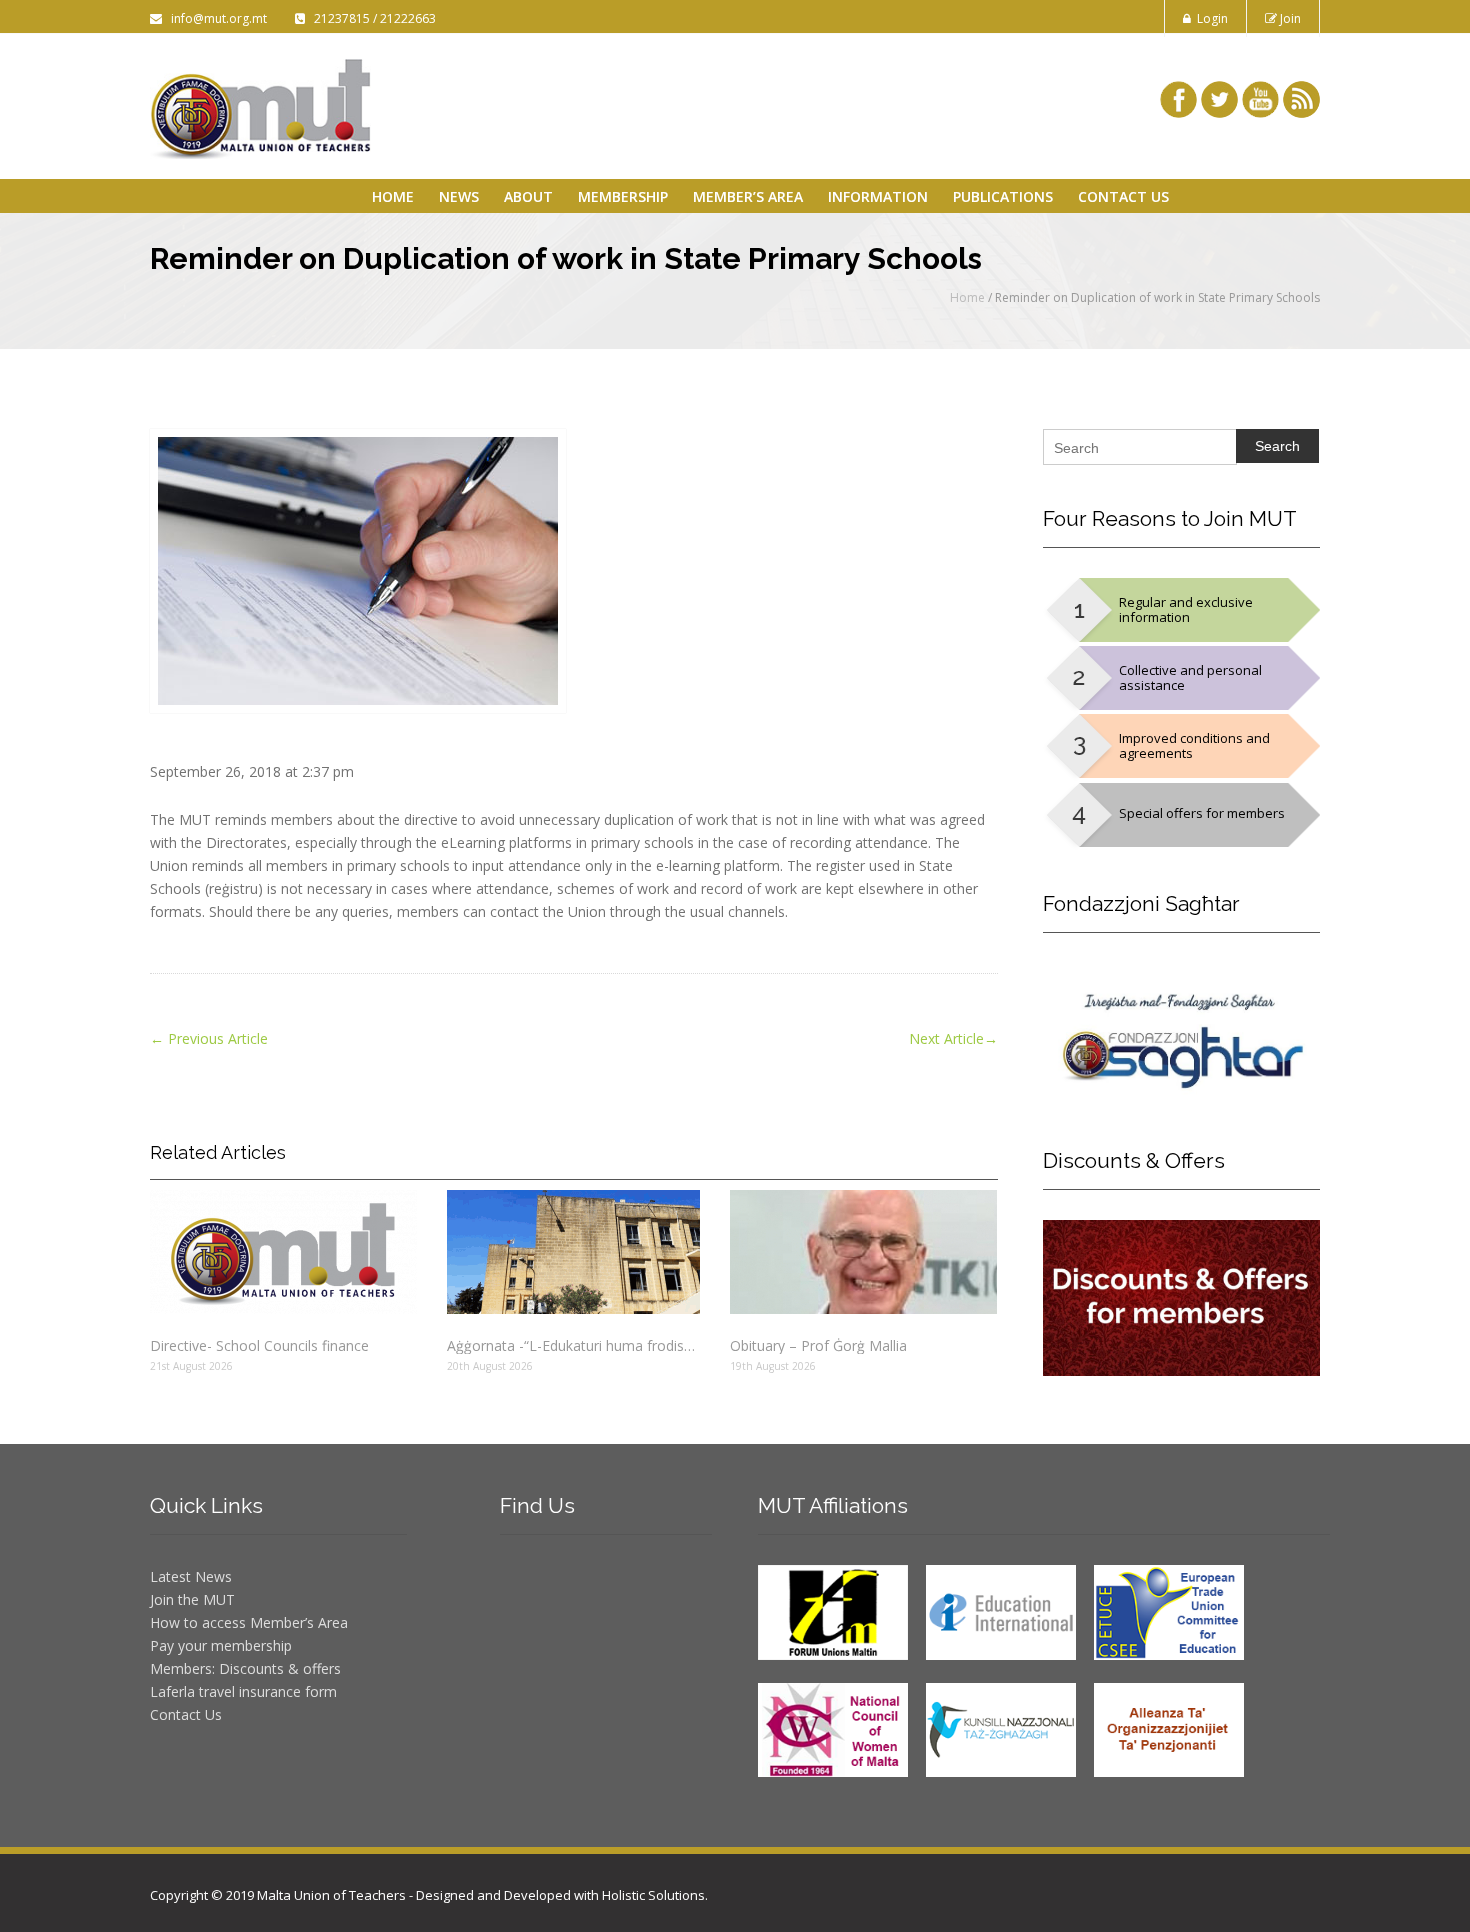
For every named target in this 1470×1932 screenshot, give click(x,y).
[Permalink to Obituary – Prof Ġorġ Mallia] (863, 1252)
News (459, 196)
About (528, 196)
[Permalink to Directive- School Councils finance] (283, 1252)
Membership (623, 196)
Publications (1003, 196)
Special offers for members (1202, 813)
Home (393, 196)
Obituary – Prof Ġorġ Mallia (818, 1345)
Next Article (953, 1038)
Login (1209, 18)
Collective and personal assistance (1190, 677)
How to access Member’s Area (249, 1622)
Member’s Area (748, 196)
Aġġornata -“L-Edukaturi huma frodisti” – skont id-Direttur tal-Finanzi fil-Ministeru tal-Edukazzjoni (573, 1345)
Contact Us (1123, 196)
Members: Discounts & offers (245, 1668)
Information (878, 196)
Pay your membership (221, 1645)
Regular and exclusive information (1186, 609)
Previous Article (209, 1038)
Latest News (191, 1576)
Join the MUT (192, 1599)
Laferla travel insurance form (243, 1691)
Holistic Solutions (653, 1895)
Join (1289, 18)
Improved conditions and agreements (1194, 745)
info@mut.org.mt (216, 18)
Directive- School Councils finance (259, 1345)
